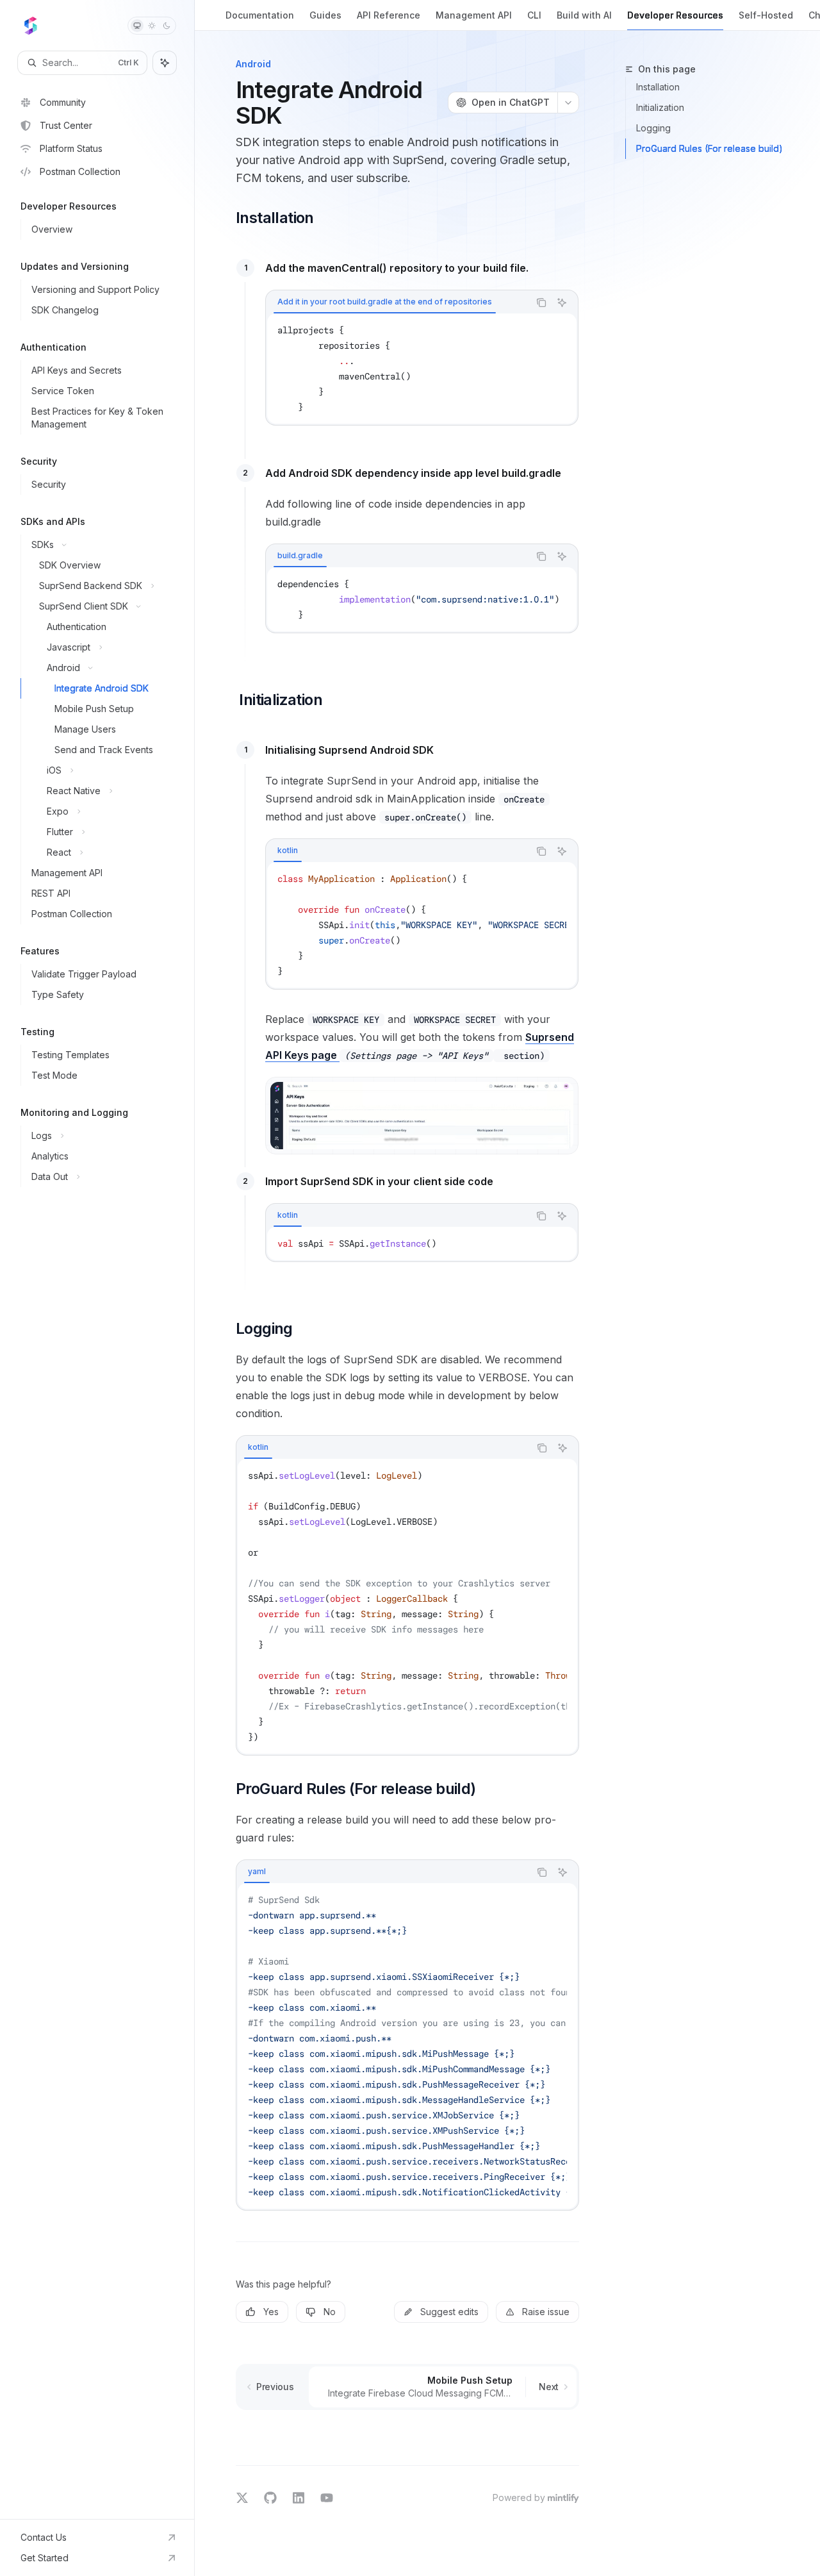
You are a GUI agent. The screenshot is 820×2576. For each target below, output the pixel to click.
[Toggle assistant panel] (165, 63)
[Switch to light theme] (152, 26)
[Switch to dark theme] (167, 26)
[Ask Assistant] (562, 303)
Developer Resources (675, 15)
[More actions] (568, 103)
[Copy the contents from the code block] (541, 303)
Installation (658, 87)
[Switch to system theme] (137, 26)
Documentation (260, 15)
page (325, 1055)
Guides (325, 15)
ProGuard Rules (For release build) (709, 148)
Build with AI (584, 15)
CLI (534, 15)
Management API (474, 15)
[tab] (385, 302)
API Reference (389, 15)
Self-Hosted (766, 15)
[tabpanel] (422, 369)
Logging (653, 128)
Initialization (660, 107)
